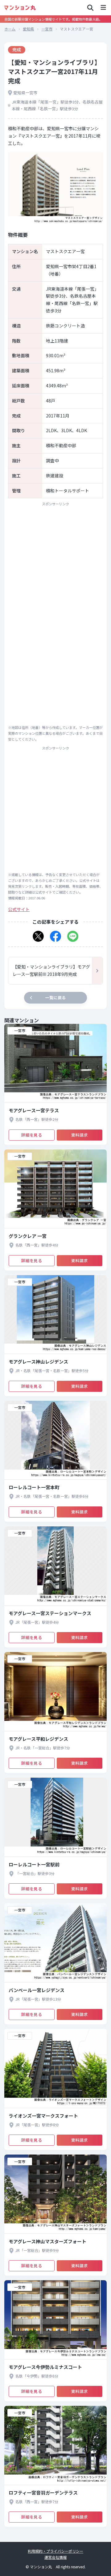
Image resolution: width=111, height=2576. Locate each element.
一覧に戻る (55, 998)
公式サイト (19, 909)
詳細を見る (32, 1135)
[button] (38, 934)
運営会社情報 (55, 2557)
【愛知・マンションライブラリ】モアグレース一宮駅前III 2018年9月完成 (51, 970)
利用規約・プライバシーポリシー (55, 2551)
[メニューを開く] (103, 8)
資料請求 (80, 1135)
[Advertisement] (55, 566)
